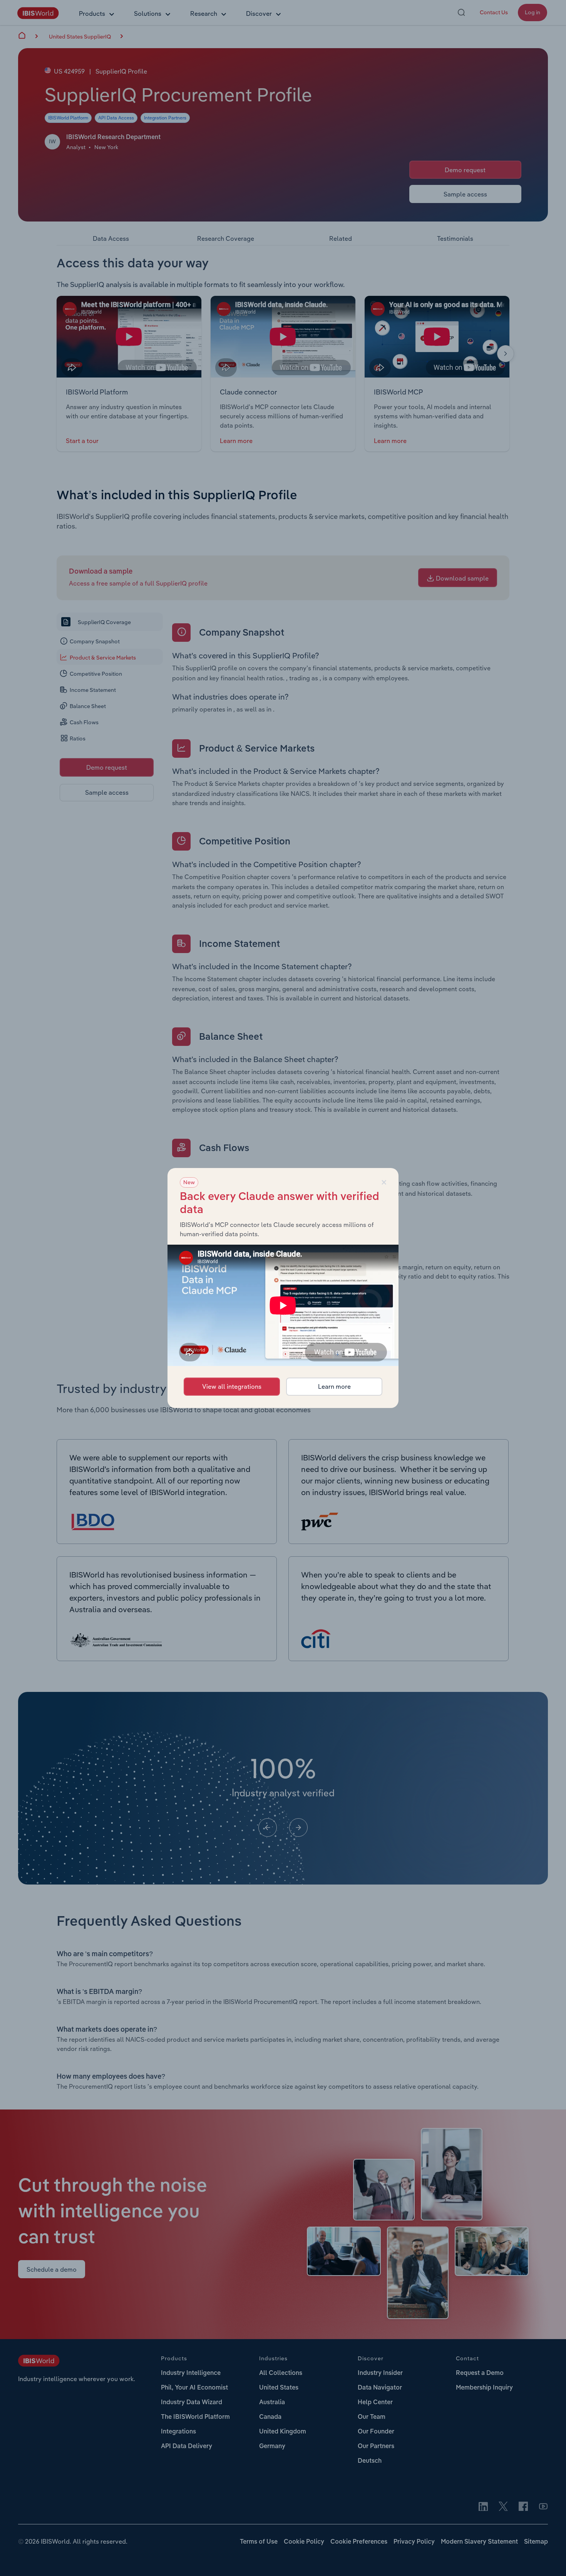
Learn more (334, 1386)
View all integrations (232, 1386)
